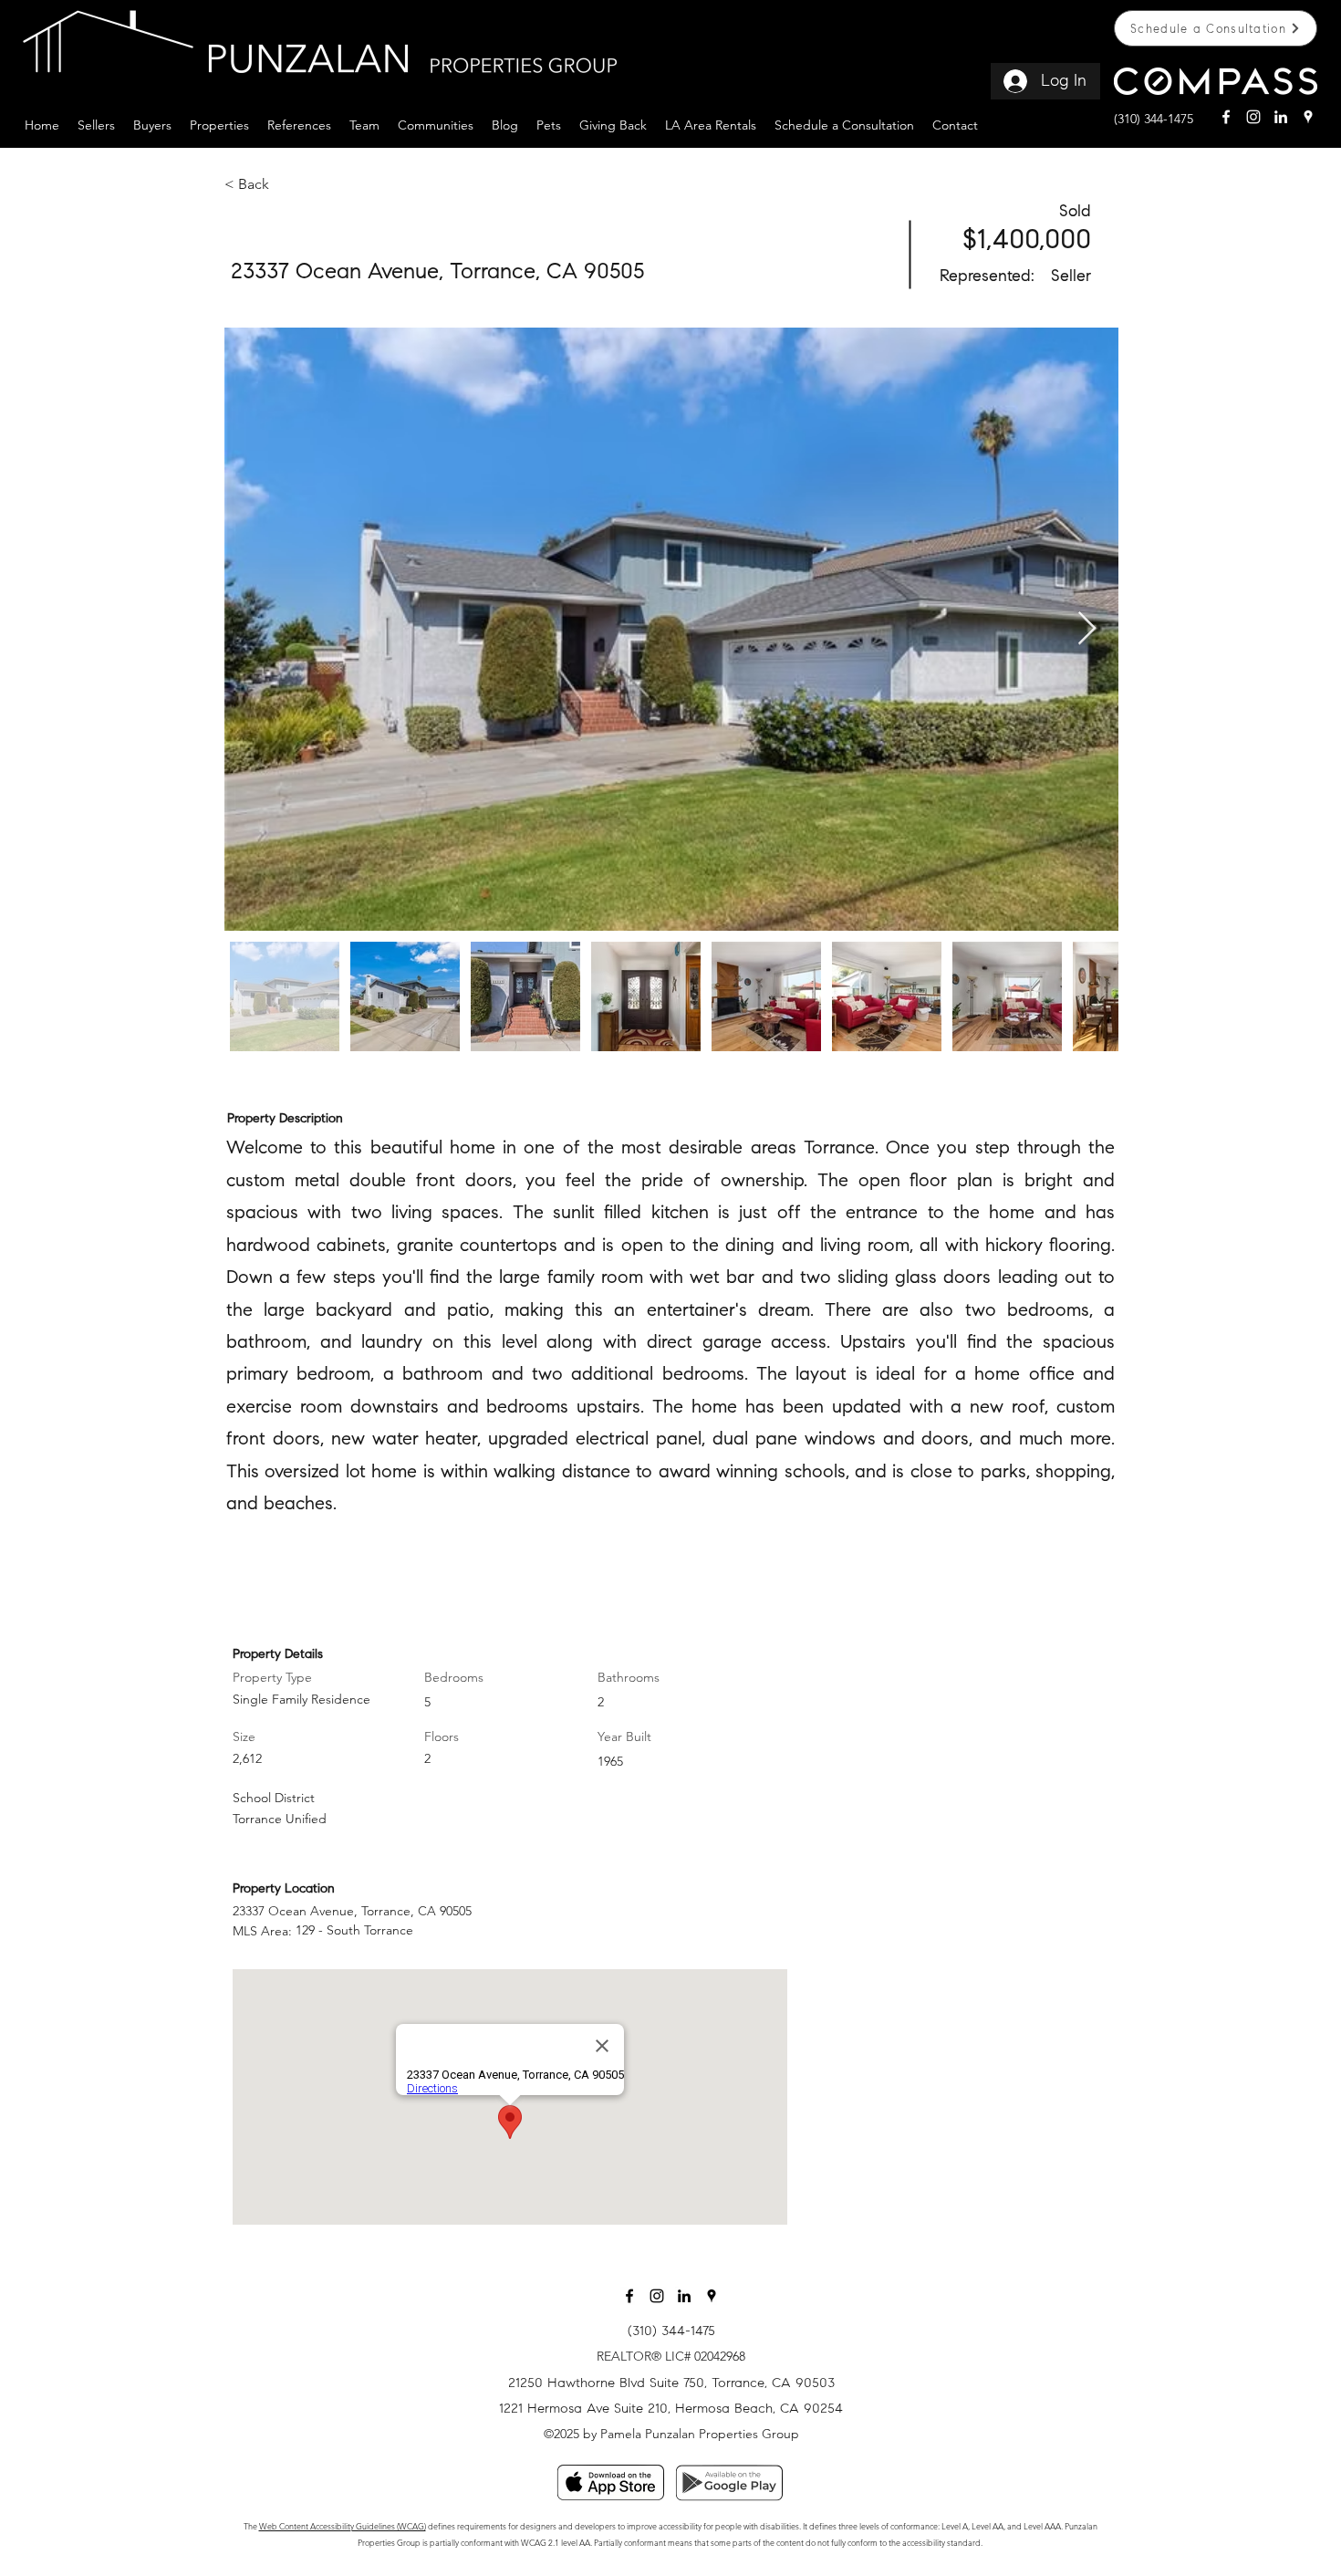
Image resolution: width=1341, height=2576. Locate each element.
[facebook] (1226, 117)
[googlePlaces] (1308, 117)
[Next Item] (1087, 629)
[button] (96, 123)
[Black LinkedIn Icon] (684, 2296)
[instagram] (1253, 117)
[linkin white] (1281, 117)
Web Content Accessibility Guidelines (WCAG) (343, 2526)
